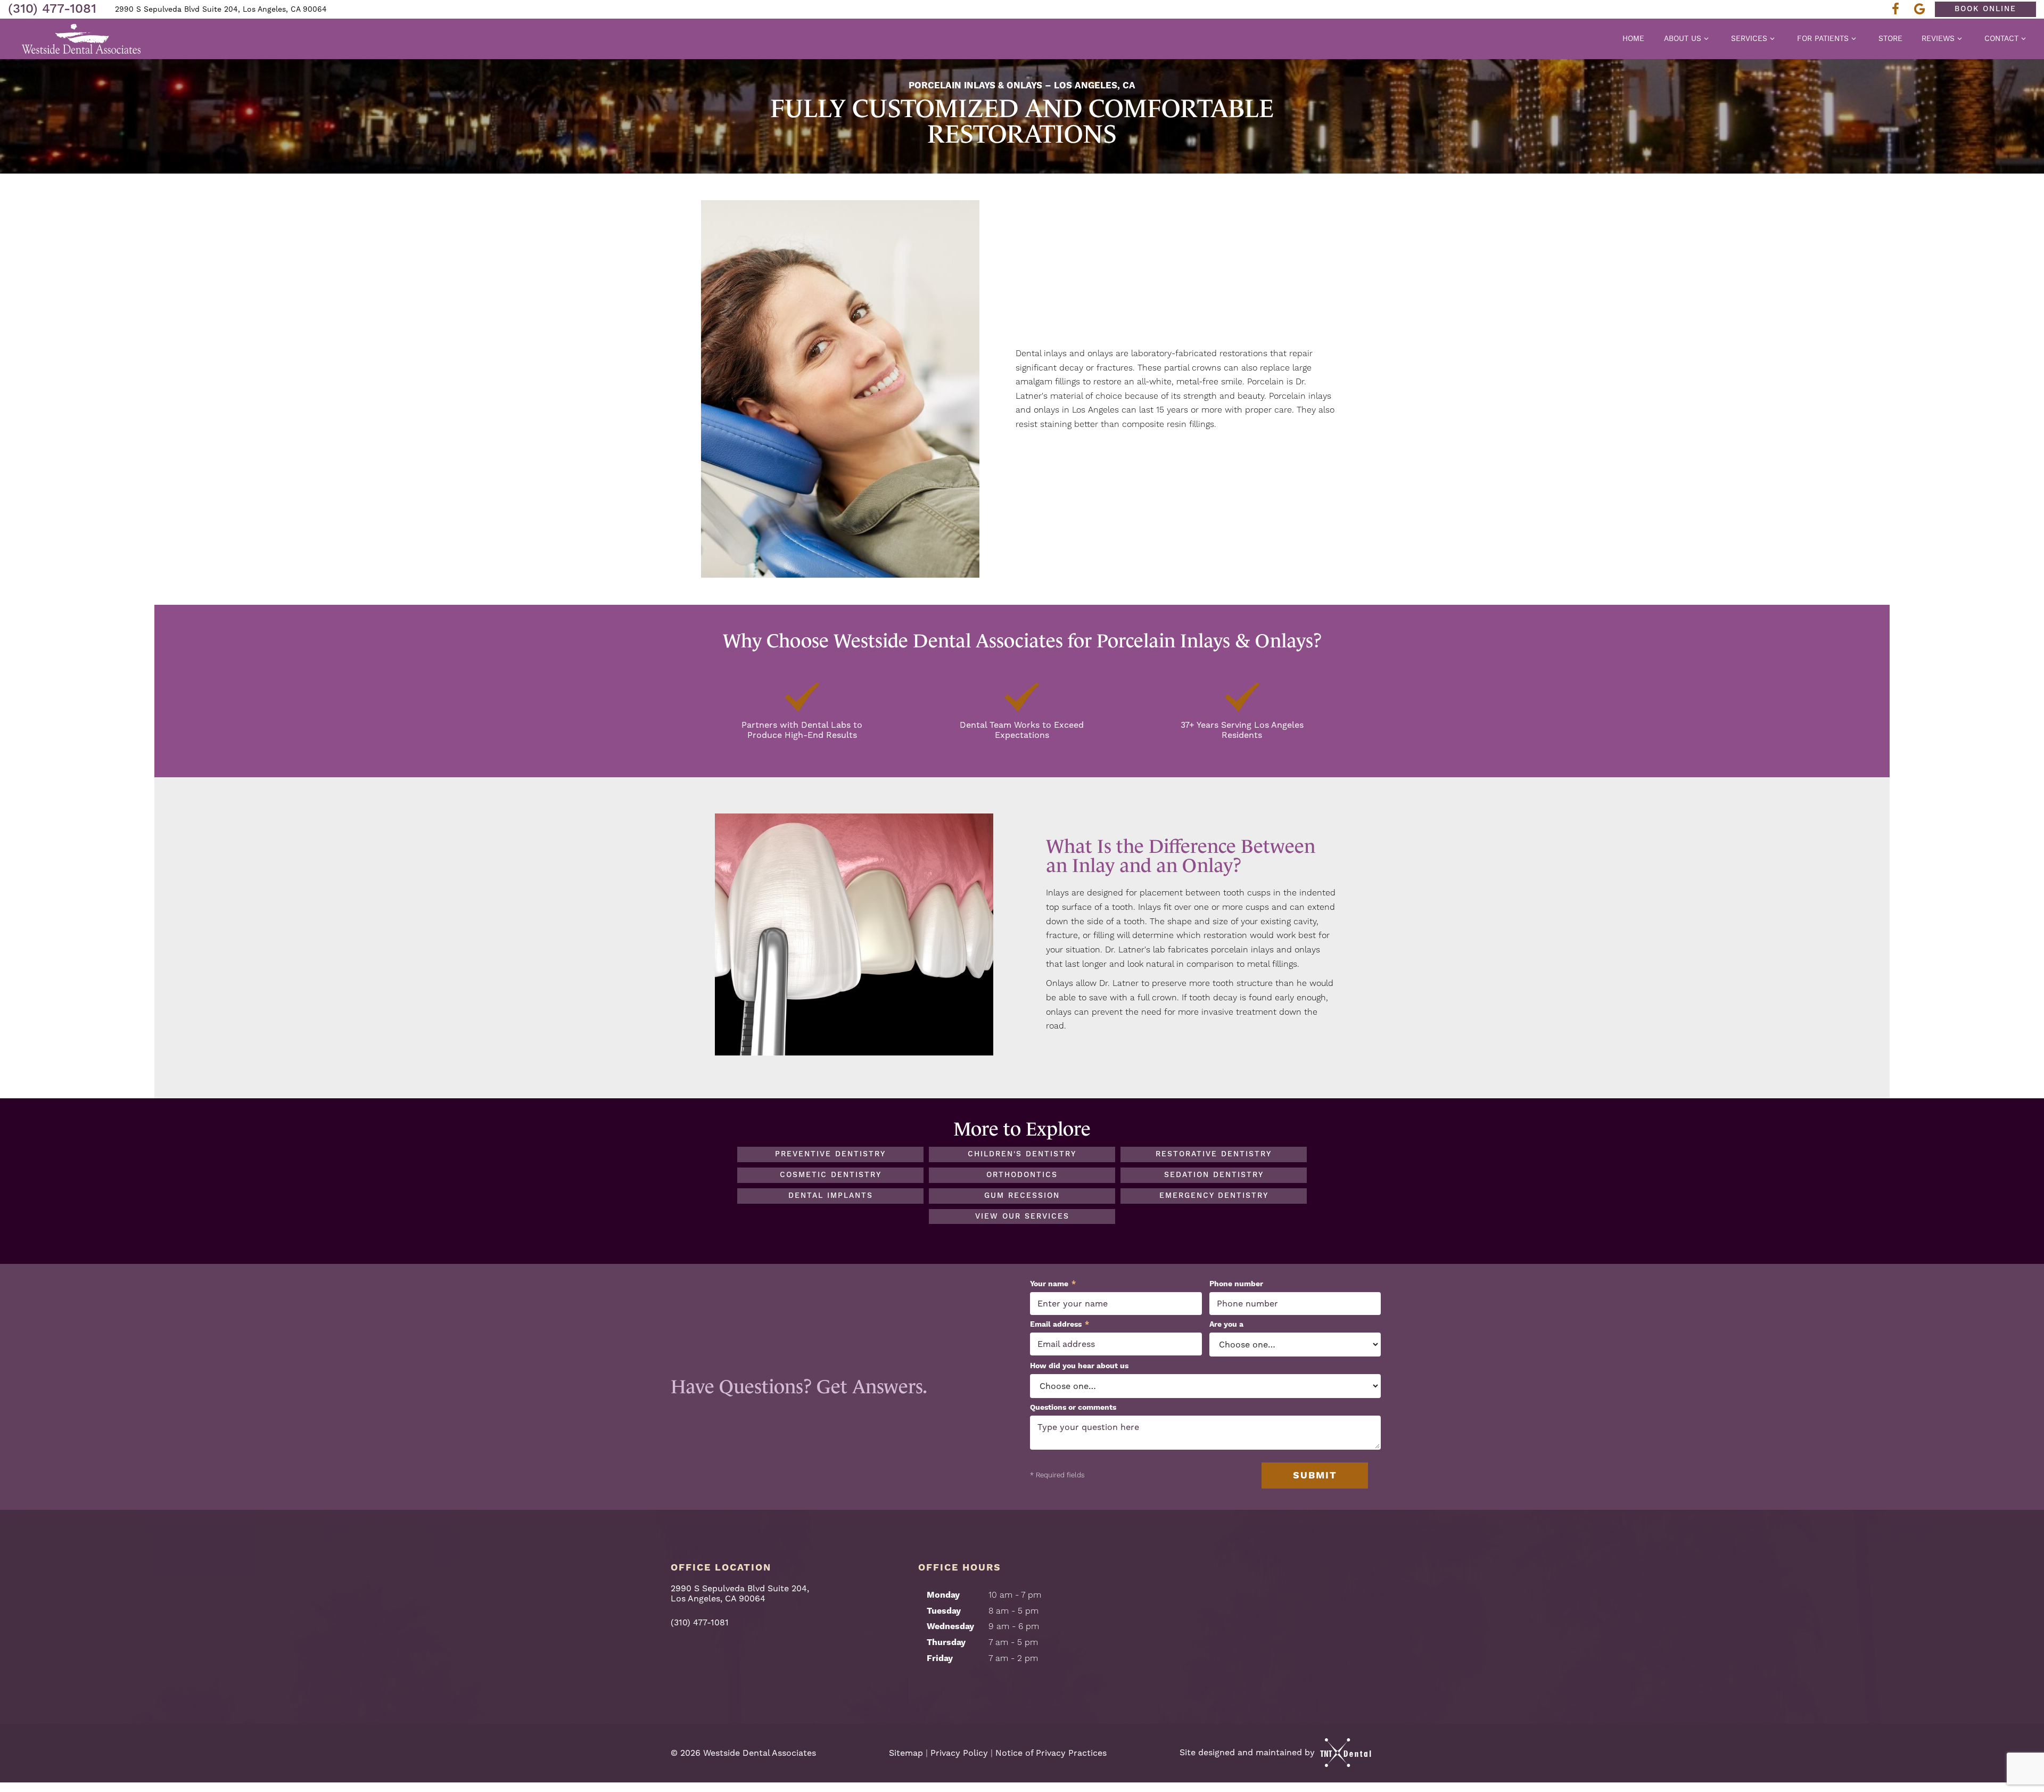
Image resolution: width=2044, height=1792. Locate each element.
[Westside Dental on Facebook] (1899, 9)
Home (1633, 38)
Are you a (1226, 1325)
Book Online (1985, 9)
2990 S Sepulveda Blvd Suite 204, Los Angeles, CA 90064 (221, 9)
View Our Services (1022, 1216)
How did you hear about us (1079, 1366)
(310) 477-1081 (52, 9)
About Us (1683, 38)
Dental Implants (831, 1196)
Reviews (1938, 38)
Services (1749, 38)
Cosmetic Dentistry (831, 1175)
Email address (1060, 1325)
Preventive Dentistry (830, 1154)
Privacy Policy (959, 1753)
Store (1890, 38)
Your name (1053, 1284)
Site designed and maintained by (1248, 1752)
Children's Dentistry (1022, 1154)
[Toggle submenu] (1707, 38)
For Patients (1823, 38)
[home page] (82, 39)
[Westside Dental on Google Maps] (1923, 9)
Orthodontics (1022, 1175)
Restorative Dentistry (1214, 1154)
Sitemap (906, 1753)
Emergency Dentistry (1214, 1196)
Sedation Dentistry (1214, 1175)
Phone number (1236, 1284)
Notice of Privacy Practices (1051, 1753)
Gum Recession (1022, 1196)
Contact (2001, 38)
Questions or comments (1073, 1408)
